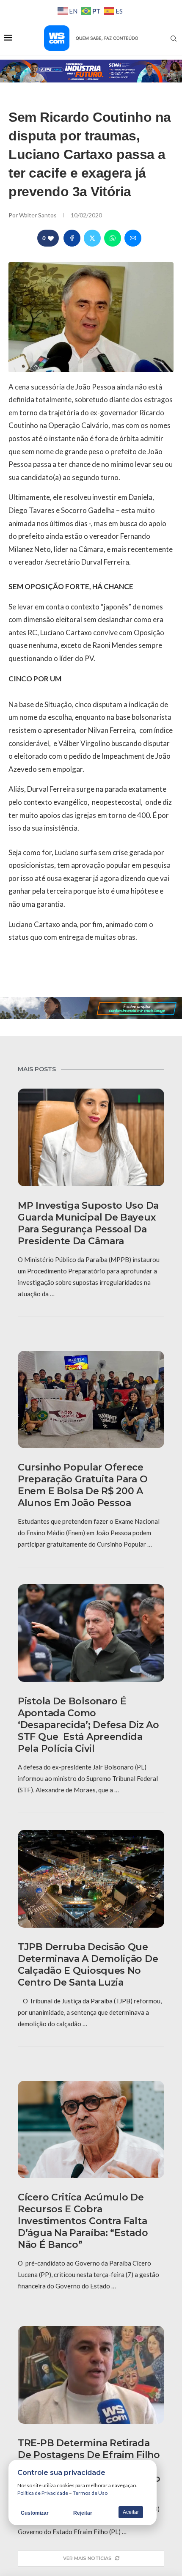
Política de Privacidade (43, 2493)
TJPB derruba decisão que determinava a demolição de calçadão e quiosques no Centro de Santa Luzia (88, 1965)
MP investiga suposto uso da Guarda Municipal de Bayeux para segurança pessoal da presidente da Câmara (88, 1223)
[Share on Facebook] (72, 238)
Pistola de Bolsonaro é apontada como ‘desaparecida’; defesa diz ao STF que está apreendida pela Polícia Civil (88, 1725)
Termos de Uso (90, 2493)
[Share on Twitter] (92, 238)
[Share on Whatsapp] (113, 238)
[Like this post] (51, 238)
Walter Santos (39, 215)
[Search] (174, 38)
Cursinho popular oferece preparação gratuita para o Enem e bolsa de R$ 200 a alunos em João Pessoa (83, 1485)
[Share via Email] (133, 238)
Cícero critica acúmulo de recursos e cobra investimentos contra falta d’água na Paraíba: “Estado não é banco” (83, 2221)
